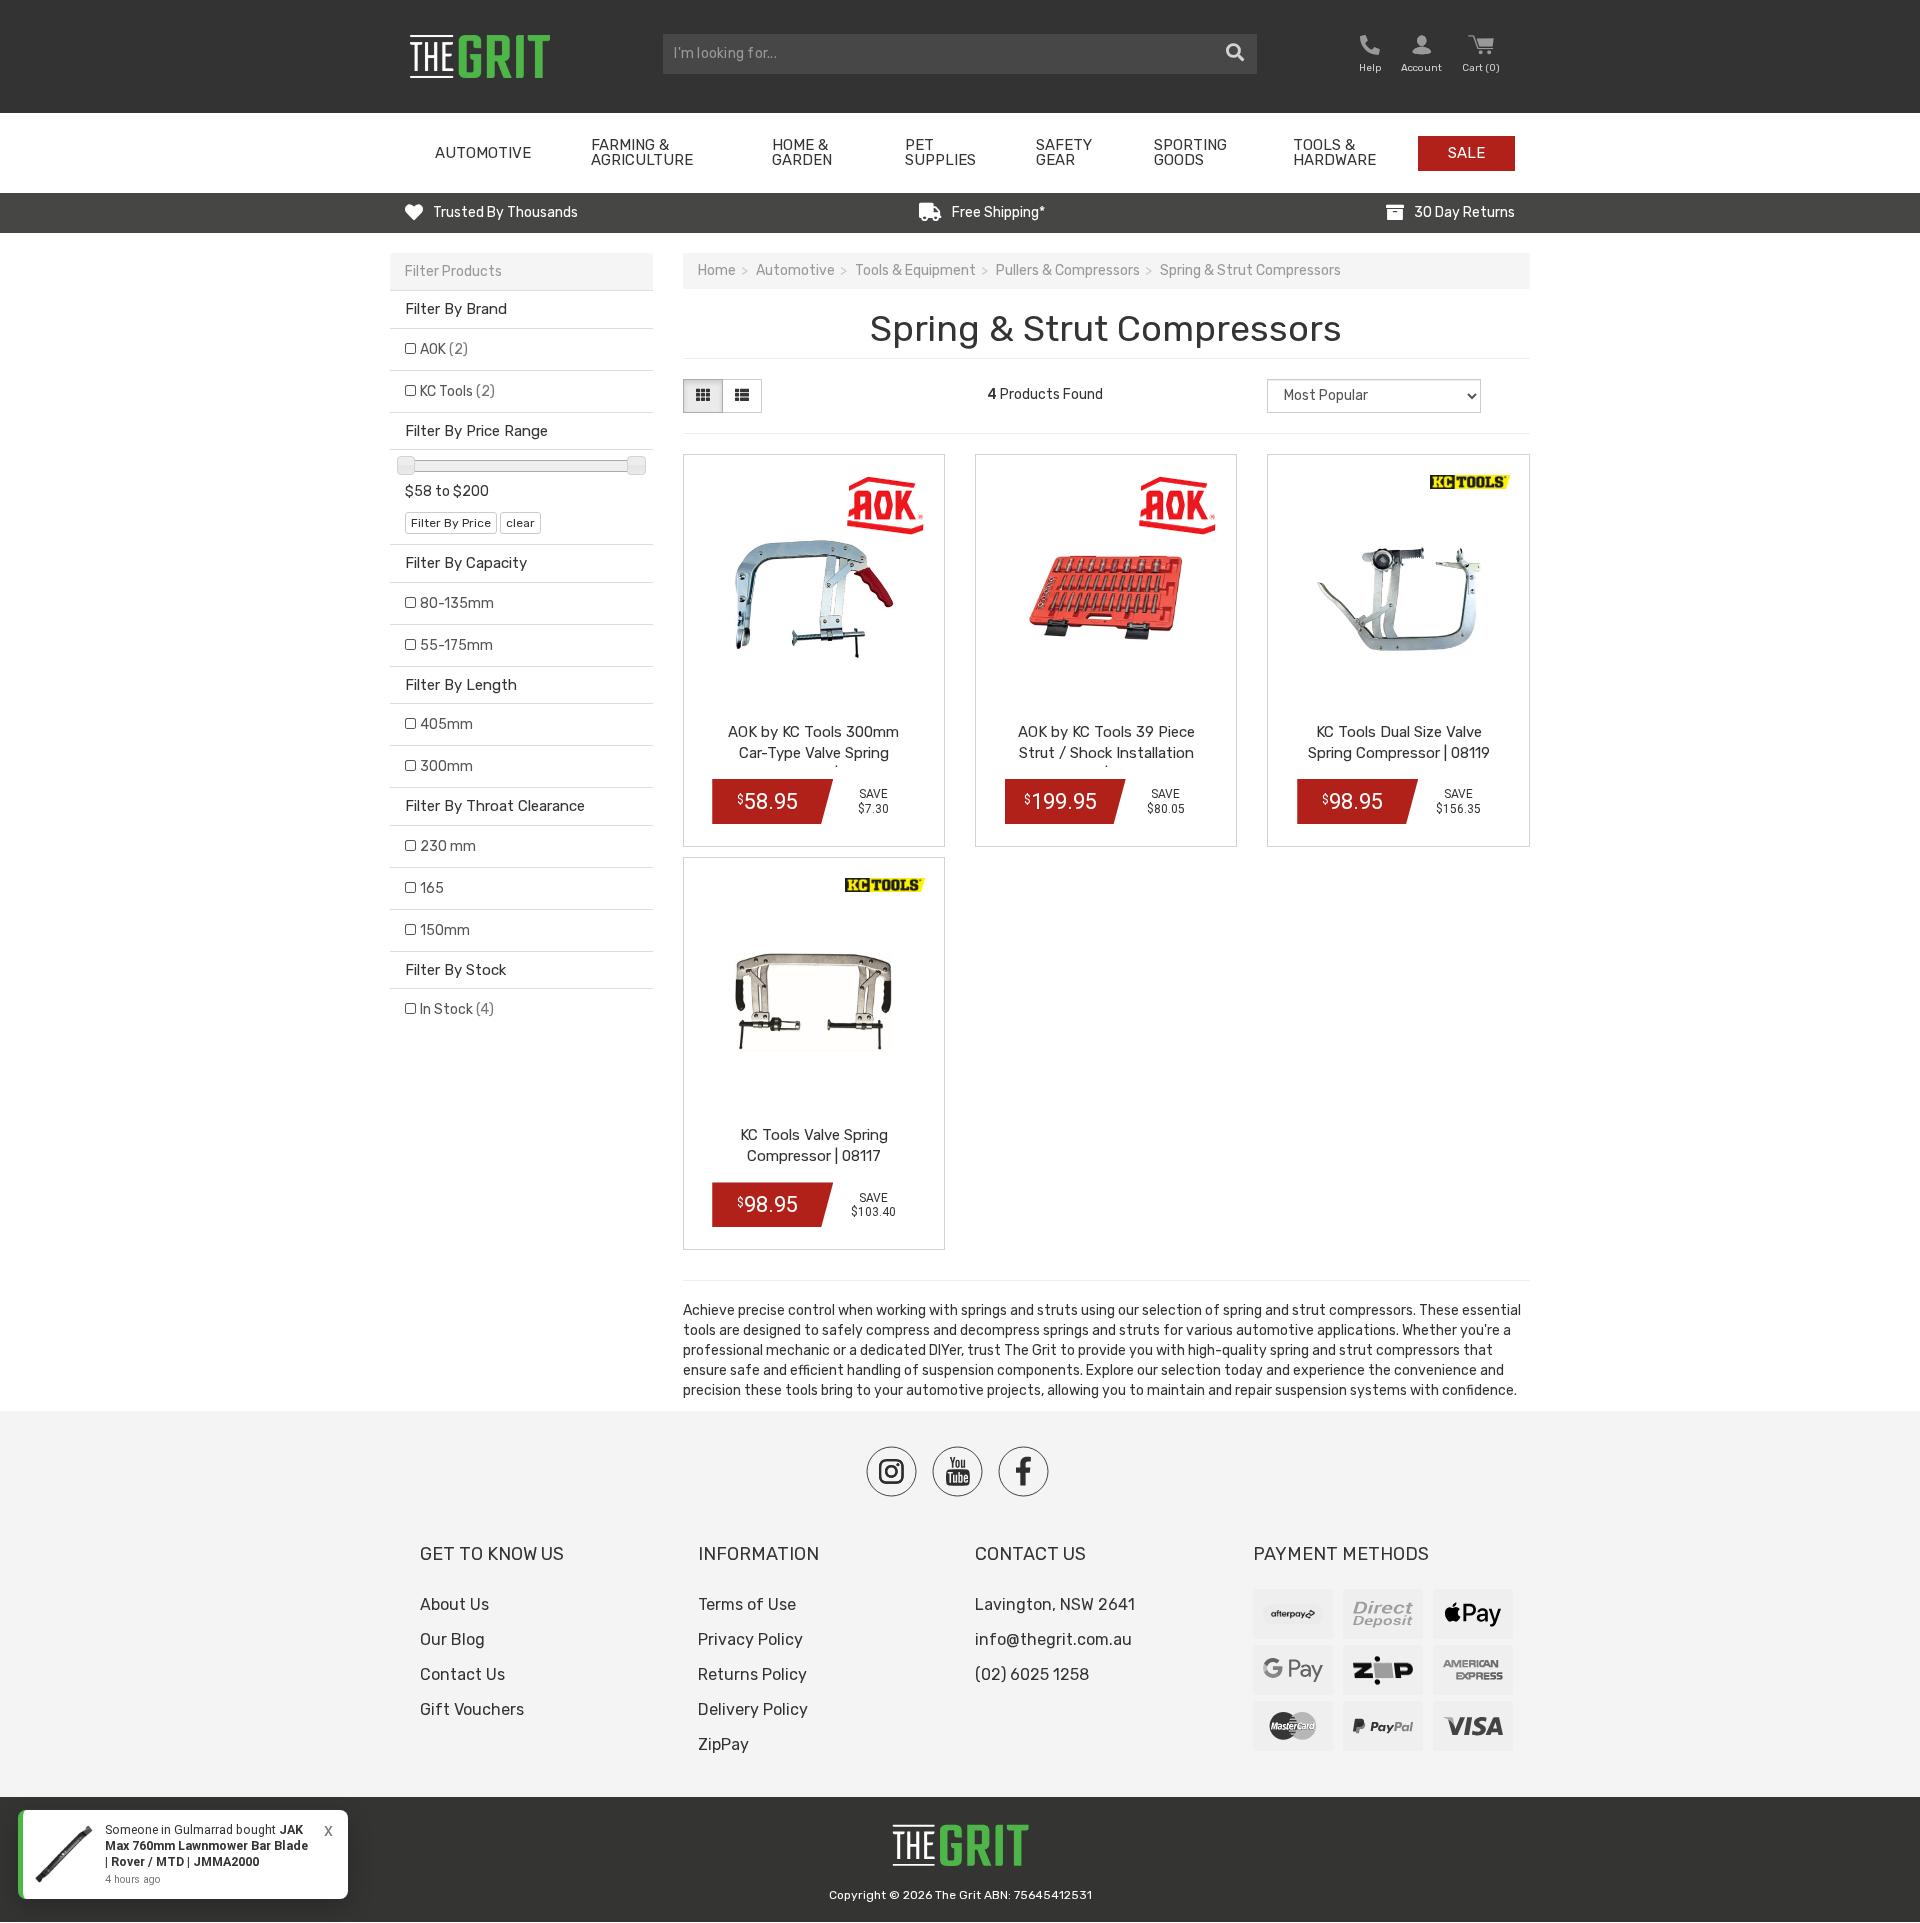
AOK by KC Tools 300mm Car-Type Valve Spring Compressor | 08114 (813, 753)
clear (520, 523)
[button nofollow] (1370, 56)
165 (432, 888)
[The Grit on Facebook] (1023, 1471)
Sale (1466, 153)
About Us (454, 1604)
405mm (446, 724)
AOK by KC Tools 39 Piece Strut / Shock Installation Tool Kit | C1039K (1106, 753)
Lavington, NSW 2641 (1055, 1604)
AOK (444, 349)
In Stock (457, 1009)
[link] (183, 1854)
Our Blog (452, 1639)
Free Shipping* (998, 212)
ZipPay (723, 1744)
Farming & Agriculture (642, 152)
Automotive (483, 153)
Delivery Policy (753, 1709)
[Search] (1235, 54)
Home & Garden (802, 152)
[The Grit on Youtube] (957, 1471)
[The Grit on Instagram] (891, 1471)
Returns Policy (752, 1674)
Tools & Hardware (1334, 152)
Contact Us (462, 1674)
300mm (446, 766)
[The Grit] (960, 1850)
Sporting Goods (1190, 152)
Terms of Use (747, 1604)
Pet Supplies (940, 152)
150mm (445, 930)
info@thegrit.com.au (1053, 1639)
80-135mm (457, 603)
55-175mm (456, 645)
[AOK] (885, 505)
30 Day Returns (1464, 212)
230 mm (448, 846)
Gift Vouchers (472, 1709)
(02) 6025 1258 (1032, 1674)
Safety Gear (1064, 152)
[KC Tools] (1470, 482)
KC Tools (457, 391)
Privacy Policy (750, 1639)
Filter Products (453, 271)
